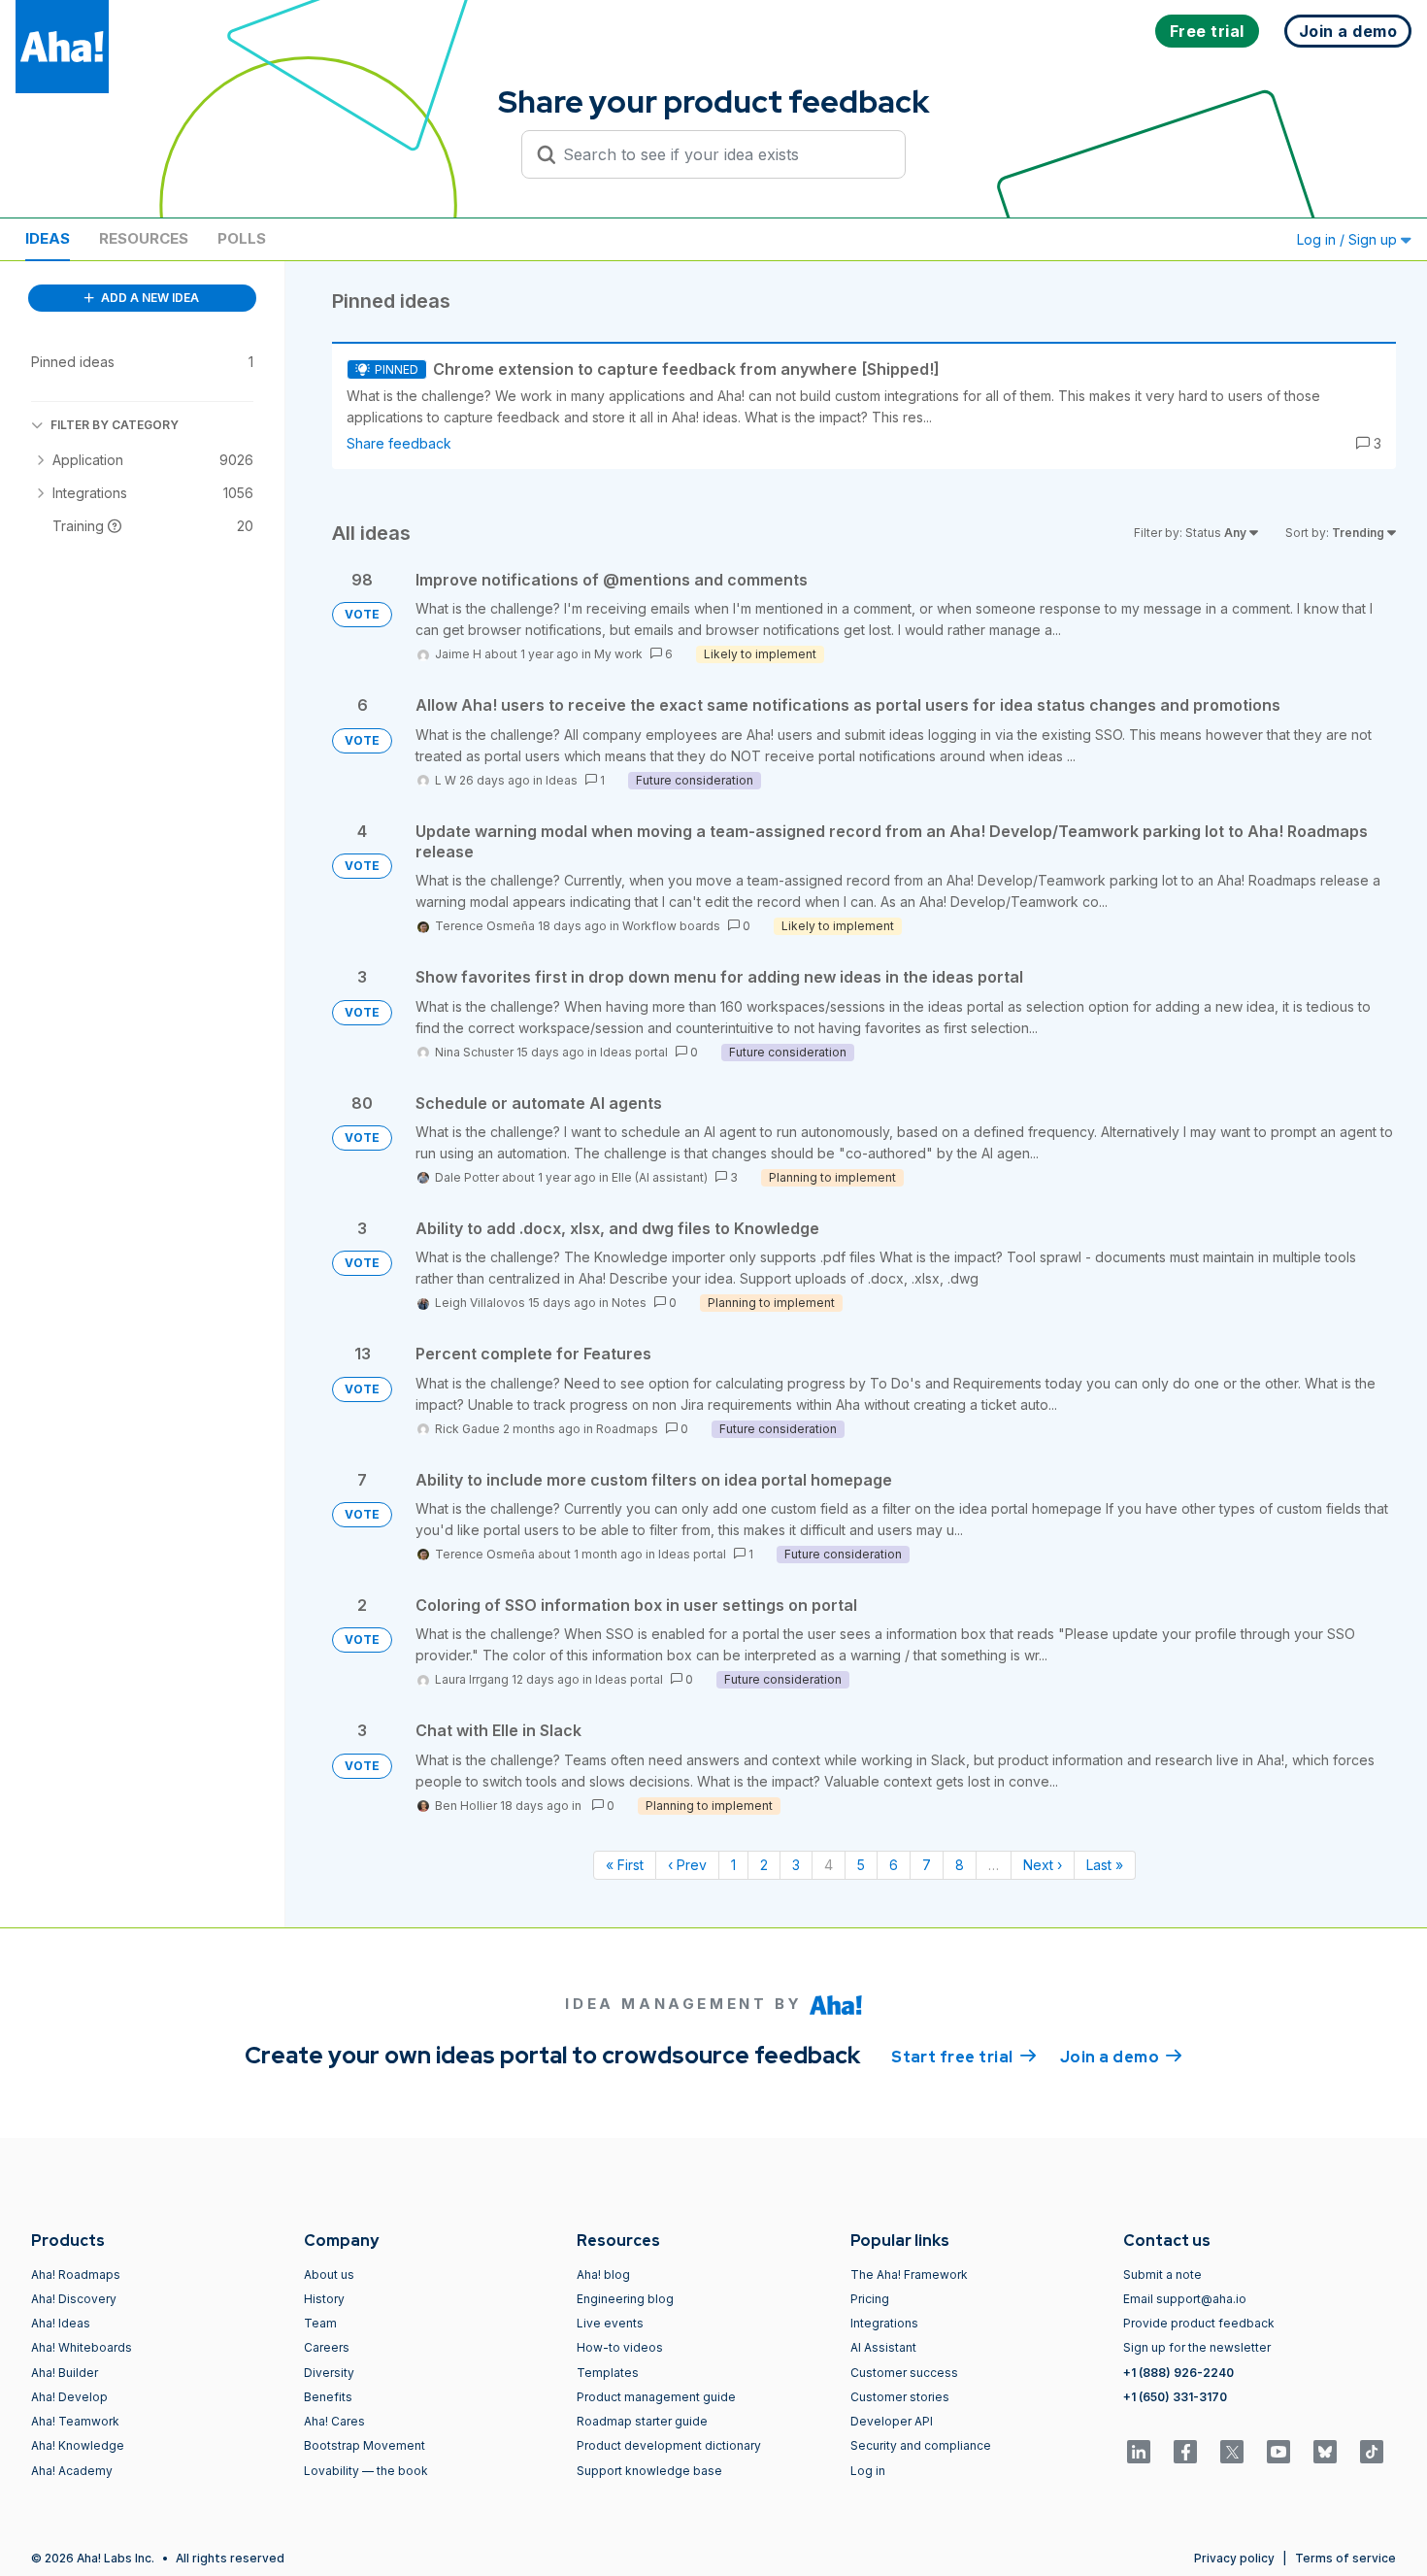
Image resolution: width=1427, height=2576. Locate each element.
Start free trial (964, 2057)
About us (329, 2275)
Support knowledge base (649, 2471)
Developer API (892, 2421)
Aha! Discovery (74, 2299)
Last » (1105, 1865)
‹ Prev (687, 1865)
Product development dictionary (669, 2445)
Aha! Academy (72, 2471)
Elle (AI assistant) (660, 1177)
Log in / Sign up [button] (1349, 239)
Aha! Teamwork (75, 2421)
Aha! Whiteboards (82, 2347)
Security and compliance (921, 2445)
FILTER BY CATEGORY (115, 425)
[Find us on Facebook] (1185, 2452)
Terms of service (1345, 2558)
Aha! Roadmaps (76, 2275)
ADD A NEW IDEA (149, 298)
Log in (868, 2471)
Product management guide (656, 2397)
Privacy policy (1234, 2558)
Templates (608, 2373)
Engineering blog (625, 2299)
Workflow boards (671, 926)
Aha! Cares (334, 2421)
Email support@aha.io (1185, 2299)
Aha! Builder (65, 2373)
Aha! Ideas (61, 2323)
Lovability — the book (366, 2471)
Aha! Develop (69, 2397)
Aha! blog (603, 2275)
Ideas (48, 238)
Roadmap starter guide (642, 2421)
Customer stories (900, 2397)
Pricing (870, 2299)
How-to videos (620, 2347)
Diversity (329, 2373)
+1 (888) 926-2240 (1178, 2373)
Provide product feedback (1199, 2323)
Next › (1043, 1865)
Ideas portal (634, 1052)
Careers (327, 2347)
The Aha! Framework (909, 2275)
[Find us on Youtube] (1278, 2452)
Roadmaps (627, 1429)
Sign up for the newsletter (1197, 2347)
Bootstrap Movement (365, 2445)
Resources (144, 238)
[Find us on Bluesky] (1325, 2452)
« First (625, 1865)
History (324, 2299)
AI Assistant (883, 2347)
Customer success (904, 2373)
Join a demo (1121, 2057)
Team (320, 2323)
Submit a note (1162, 2275)
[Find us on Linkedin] (1139, 2452)
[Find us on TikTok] (1372, 2452)
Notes (629, 1303)
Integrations (884, 2323)
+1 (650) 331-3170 (1175, 2397)
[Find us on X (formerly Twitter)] (1232, 2452)
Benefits (328, 2397)
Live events (610, 2323)
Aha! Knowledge (78, 2445)
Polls (242, 238)
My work (618, 654)
